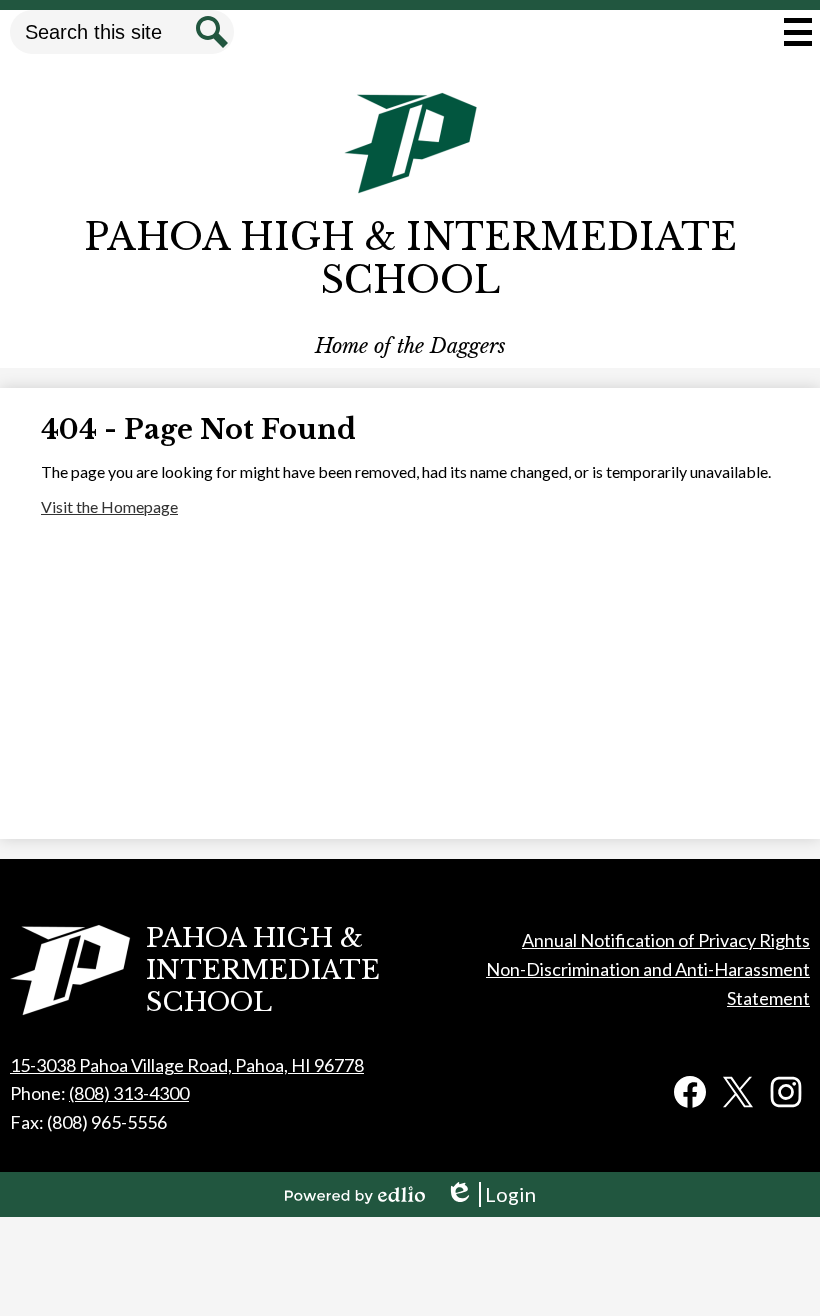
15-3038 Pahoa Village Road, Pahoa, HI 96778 (187, 1065)
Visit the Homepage (109, 506)
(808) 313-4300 (129, 1093)
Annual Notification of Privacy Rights (666, 940)
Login (490, 1194)
